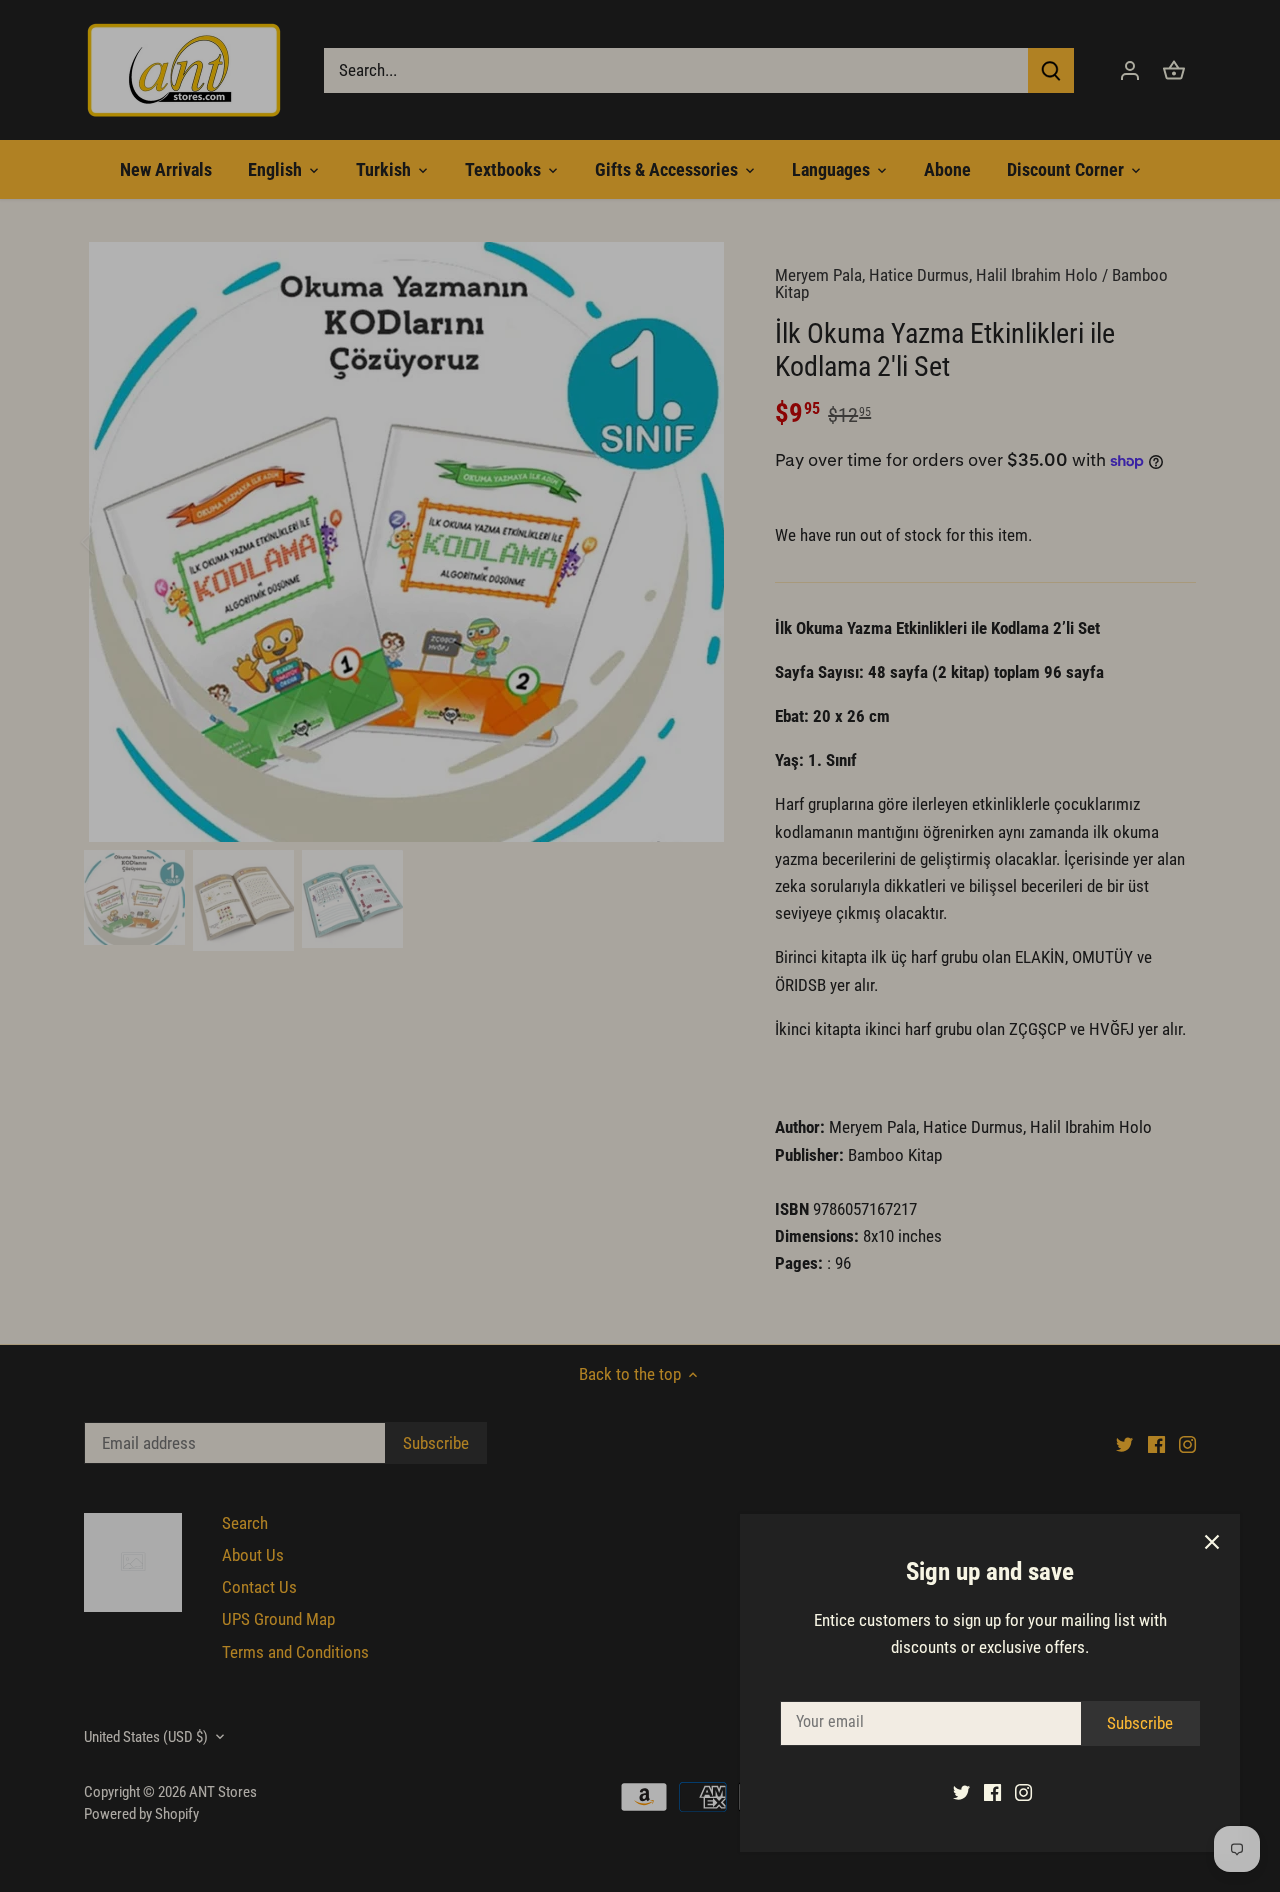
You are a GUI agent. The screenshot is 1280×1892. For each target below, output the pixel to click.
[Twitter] (961, 1792)
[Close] (1212, 1542)
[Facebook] (992, 1792)
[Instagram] (1023, 1792)
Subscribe (1140, 1723)
